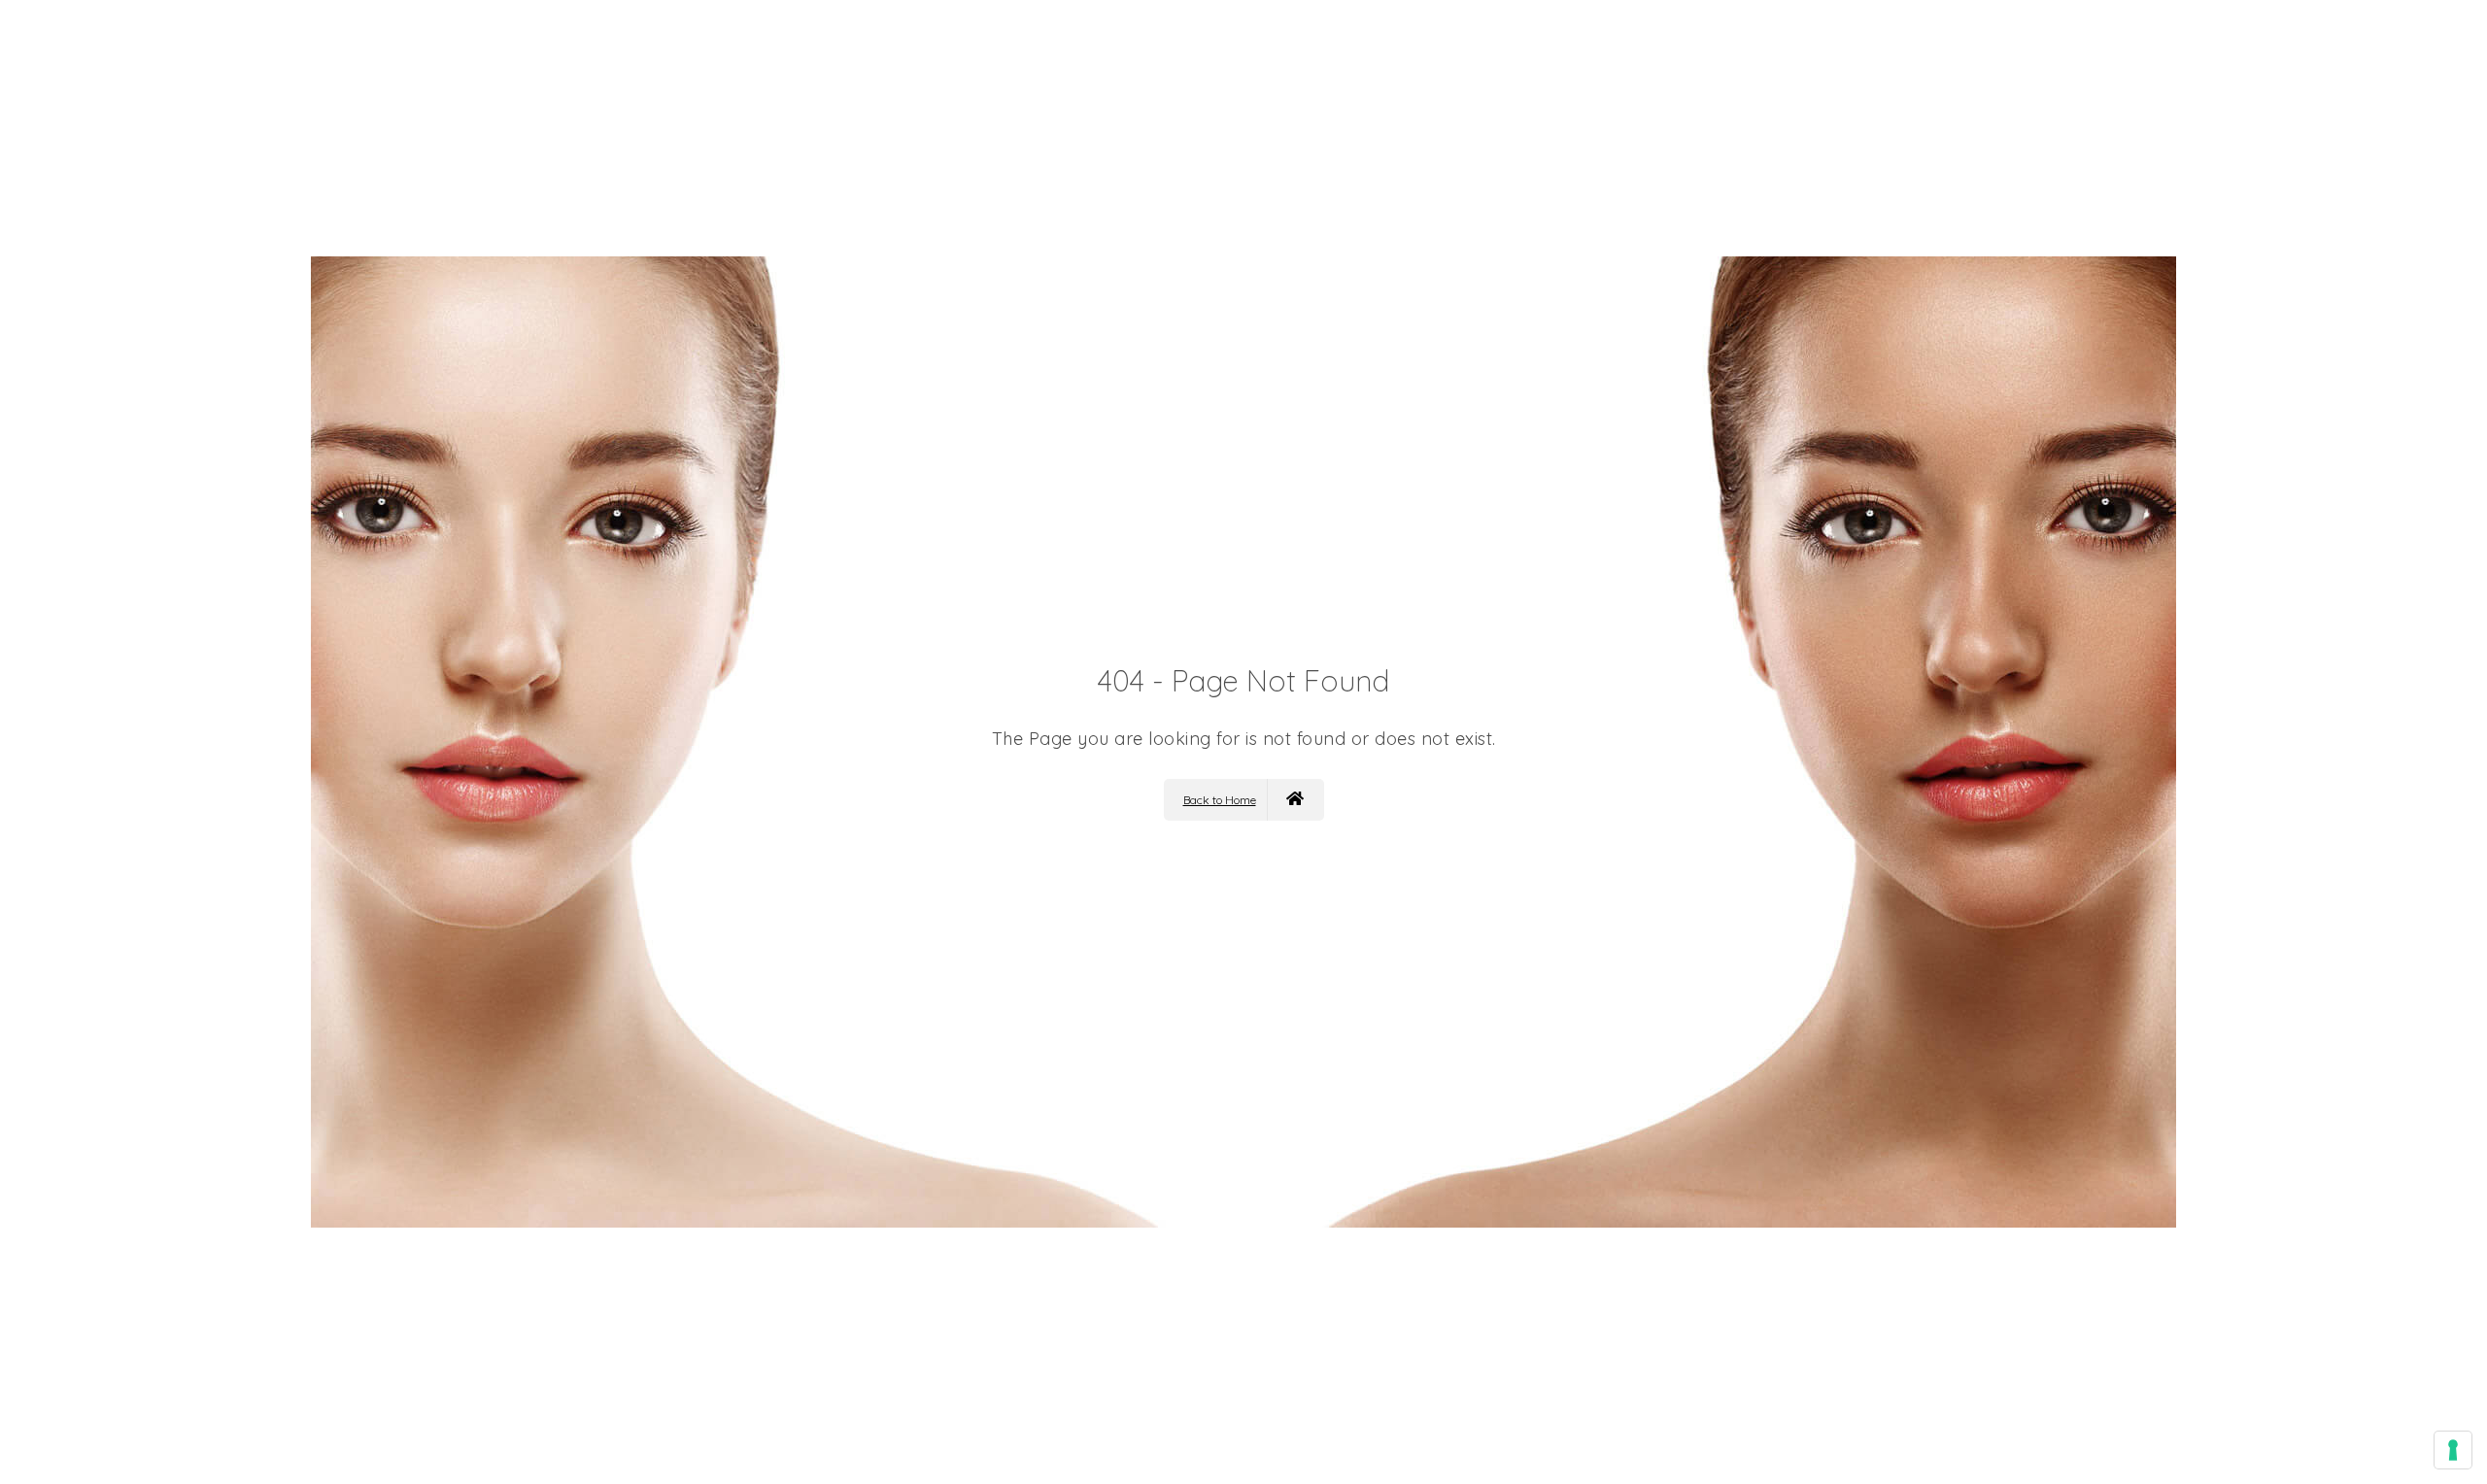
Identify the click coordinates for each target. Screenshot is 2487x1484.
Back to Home (1220, 800)
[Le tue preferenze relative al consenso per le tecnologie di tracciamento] (2453, 1450)
